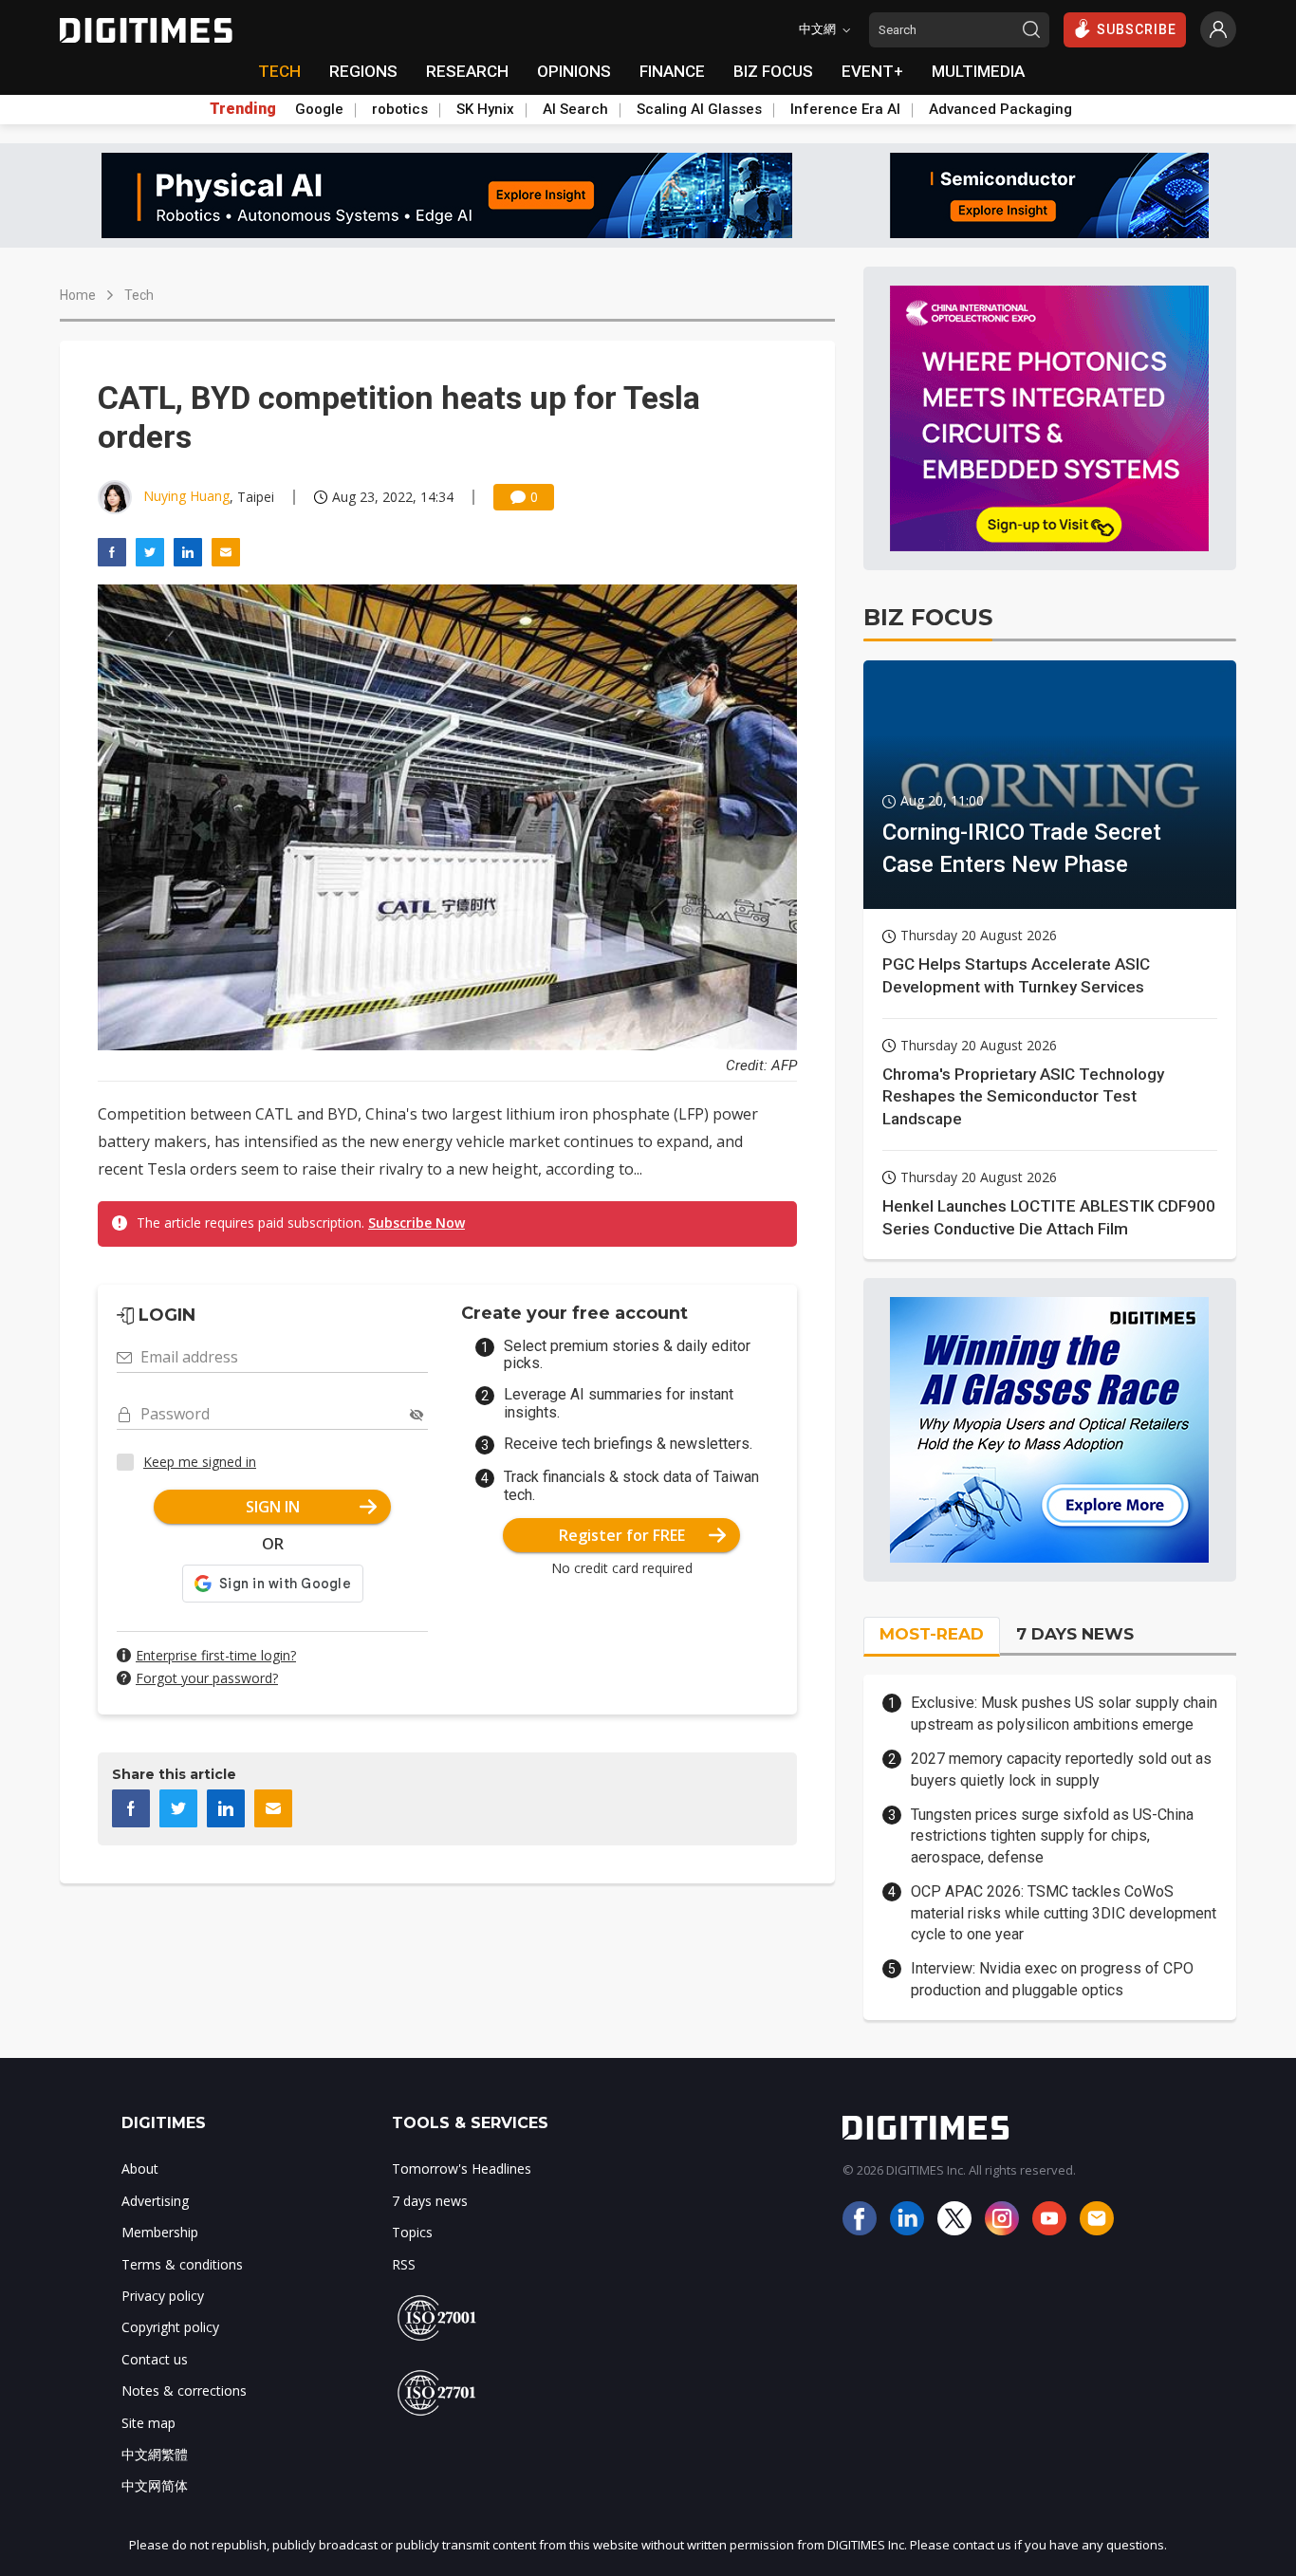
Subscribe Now (417, 1223)
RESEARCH (467, 71)
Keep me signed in (200, 1462)
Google (319, 109)
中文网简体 (155, 2485)
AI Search (575, 109)
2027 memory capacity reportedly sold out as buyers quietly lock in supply (1061, 1769)
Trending (243, 109)
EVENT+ (872, 71)
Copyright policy (170, 2327)
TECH (279, 71)
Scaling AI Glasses (699, 109)
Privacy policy (163, 2296)
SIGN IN (273, 1507)
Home (78, 295)
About (140, 2168)
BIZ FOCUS (773, 71)
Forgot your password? (207, 1678)
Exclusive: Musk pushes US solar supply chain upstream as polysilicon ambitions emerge (1064, 1713)
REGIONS (363, 71)
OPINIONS (574, 71)
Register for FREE (622, 1535)
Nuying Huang (186, 496)
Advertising (155, 2201)
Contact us (155, 2359)
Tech (139, 295)
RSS (404, 2264)
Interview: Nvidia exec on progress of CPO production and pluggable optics (1052, 1979)
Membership (160, 2232)
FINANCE (672, 71)
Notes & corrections (184, 2391)
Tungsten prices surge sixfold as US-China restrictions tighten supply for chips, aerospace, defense (1052, 1836)
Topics (412, 2232)
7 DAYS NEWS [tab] (1075, 1634)
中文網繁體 (155, 2454)
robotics (400, 109)
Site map (148, 2423)
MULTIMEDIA (978, 71)
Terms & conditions (182, 2264)
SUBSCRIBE (1137, 29)
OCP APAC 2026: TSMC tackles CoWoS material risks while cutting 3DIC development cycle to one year (1064, 1913)
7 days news (430, 2201)
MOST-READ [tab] (932, 1634)
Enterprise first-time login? (216, 1655)
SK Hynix (485, 109)
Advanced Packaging (1000, 109)
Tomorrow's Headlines (462, 2168)
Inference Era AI (845, 109)
